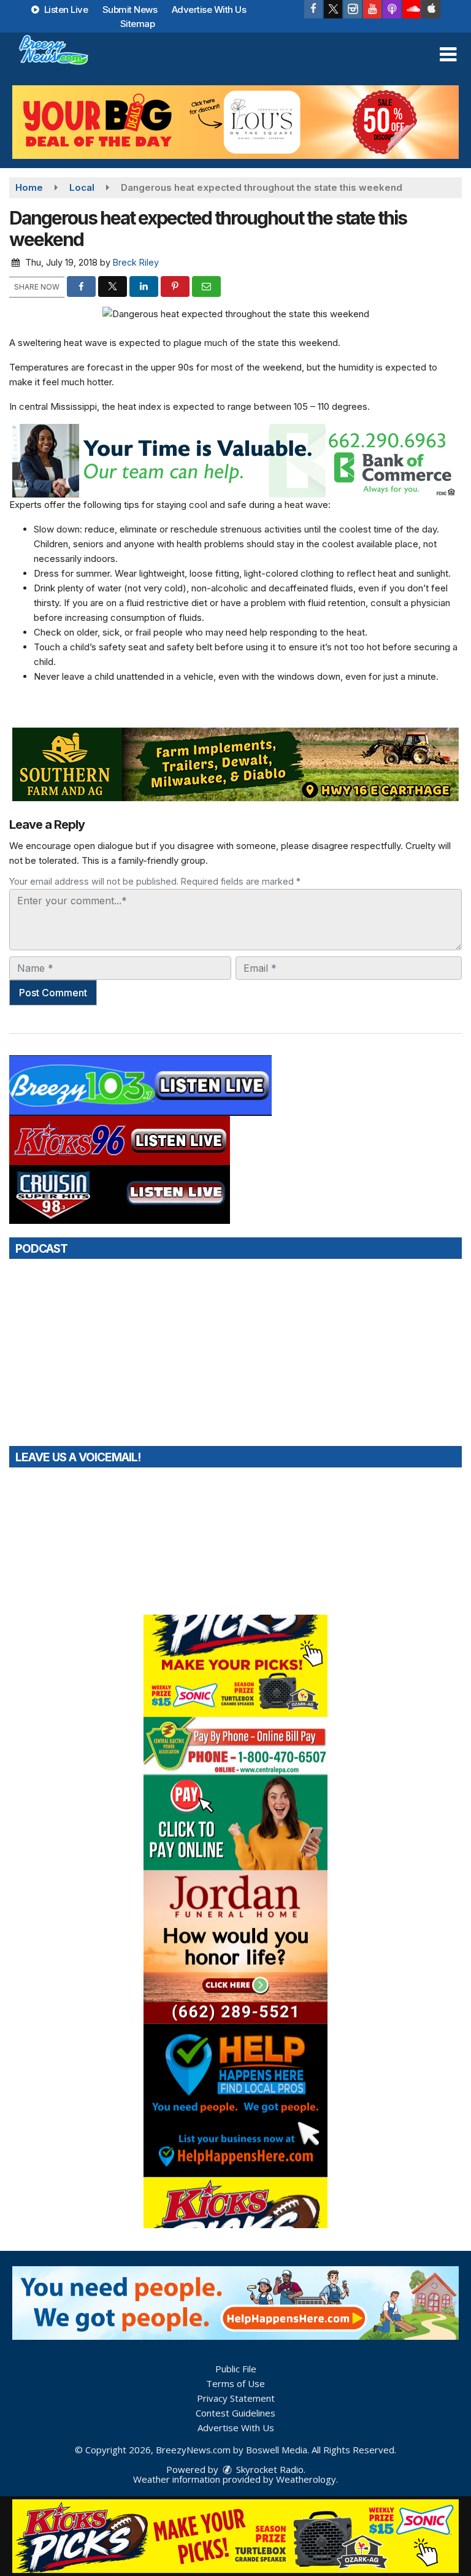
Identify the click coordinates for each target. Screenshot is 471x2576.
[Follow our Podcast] (392, 9)
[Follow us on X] (333, 9)
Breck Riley (136, 262)
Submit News (130, 10)
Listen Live (65, 10)
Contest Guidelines (235, 2413)
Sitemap (138, 24)
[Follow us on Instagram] (353, 9)
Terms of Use (235, 2383)
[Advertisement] (235, 122)
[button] (448, 55)
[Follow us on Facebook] (313, 9)
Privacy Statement (236, 2398)
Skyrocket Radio (269, 2469)
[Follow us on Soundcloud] (412, 9)
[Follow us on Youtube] (372, 9)
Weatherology (306, 2479)
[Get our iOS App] (431, 9)
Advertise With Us (209, 10)
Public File (236, 2369)
